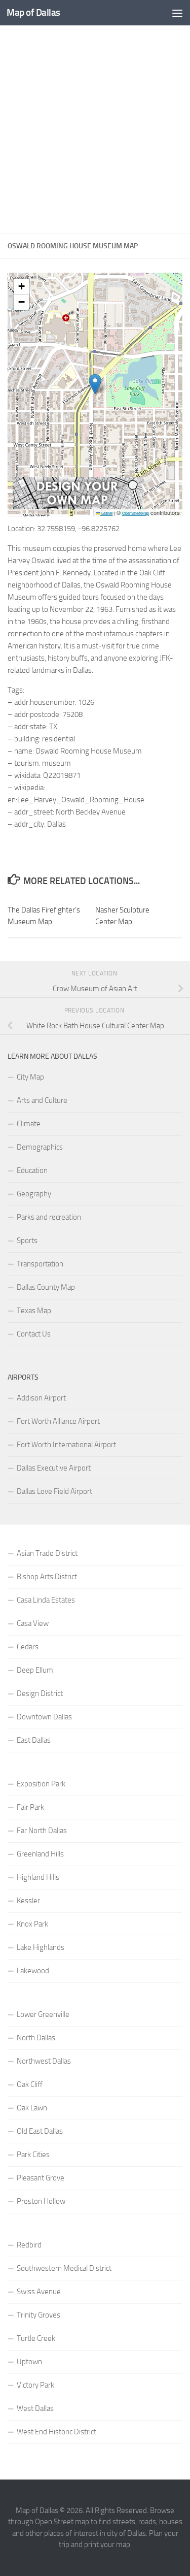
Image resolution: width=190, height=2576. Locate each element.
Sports (27, 1241)
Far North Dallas (42, 1831)
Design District (40, 1693)
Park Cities (33, 2155)
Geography (34, 1194)
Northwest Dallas (44, 2061)
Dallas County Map (46, 1287)
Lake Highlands (41, 1947)
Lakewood (33, 1971)
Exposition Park (41, 1784)
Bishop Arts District (47, 1577)
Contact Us (34, 1334)
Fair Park (30, 1807)
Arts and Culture (42, 1100)
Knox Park (32, 1924)
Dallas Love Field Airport (54, 1491)
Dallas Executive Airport (54, 1468)
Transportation (40, 1264)
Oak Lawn (32, 2108)
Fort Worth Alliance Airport (58, 1421)
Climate (29, 1124)
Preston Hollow (41, 2201)
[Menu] (177, 13)
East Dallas (34, 1740)
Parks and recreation (49, 1217)
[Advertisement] (95, 130)
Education (32, 1170)
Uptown (29, 2362)
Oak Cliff (30, 2084)
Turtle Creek (36, 2338)
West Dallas (35, 2408)
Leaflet (106, 513)
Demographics (40, 1147)
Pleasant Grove (41, 2178)
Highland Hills (38, 1877)
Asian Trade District (47, 1553)
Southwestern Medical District (64, 2268)
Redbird (29, 2245)
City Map (30, 1077)
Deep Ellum (35, 1670)
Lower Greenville (43, 2014)
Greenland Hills (40, 1854)
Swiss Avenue (39, 2292)
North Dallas (36, 2038)
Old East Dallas (40, 2131)
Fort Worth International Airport (66, 1445)
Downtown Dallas (44, 1717)
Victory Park (35, 2385)
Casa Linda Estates (46, 1600)
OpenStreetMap (136, 513)
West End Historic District (56, 2432)
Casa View (33, 1623)
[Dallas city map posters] (78, 507)
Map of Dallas (33, 12)
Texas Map (34, 1311)
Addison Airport (41, 1398)
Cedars (28, 1647)
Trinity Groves (39, 2315)
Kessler (28, 1901)
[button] (95, 384)
